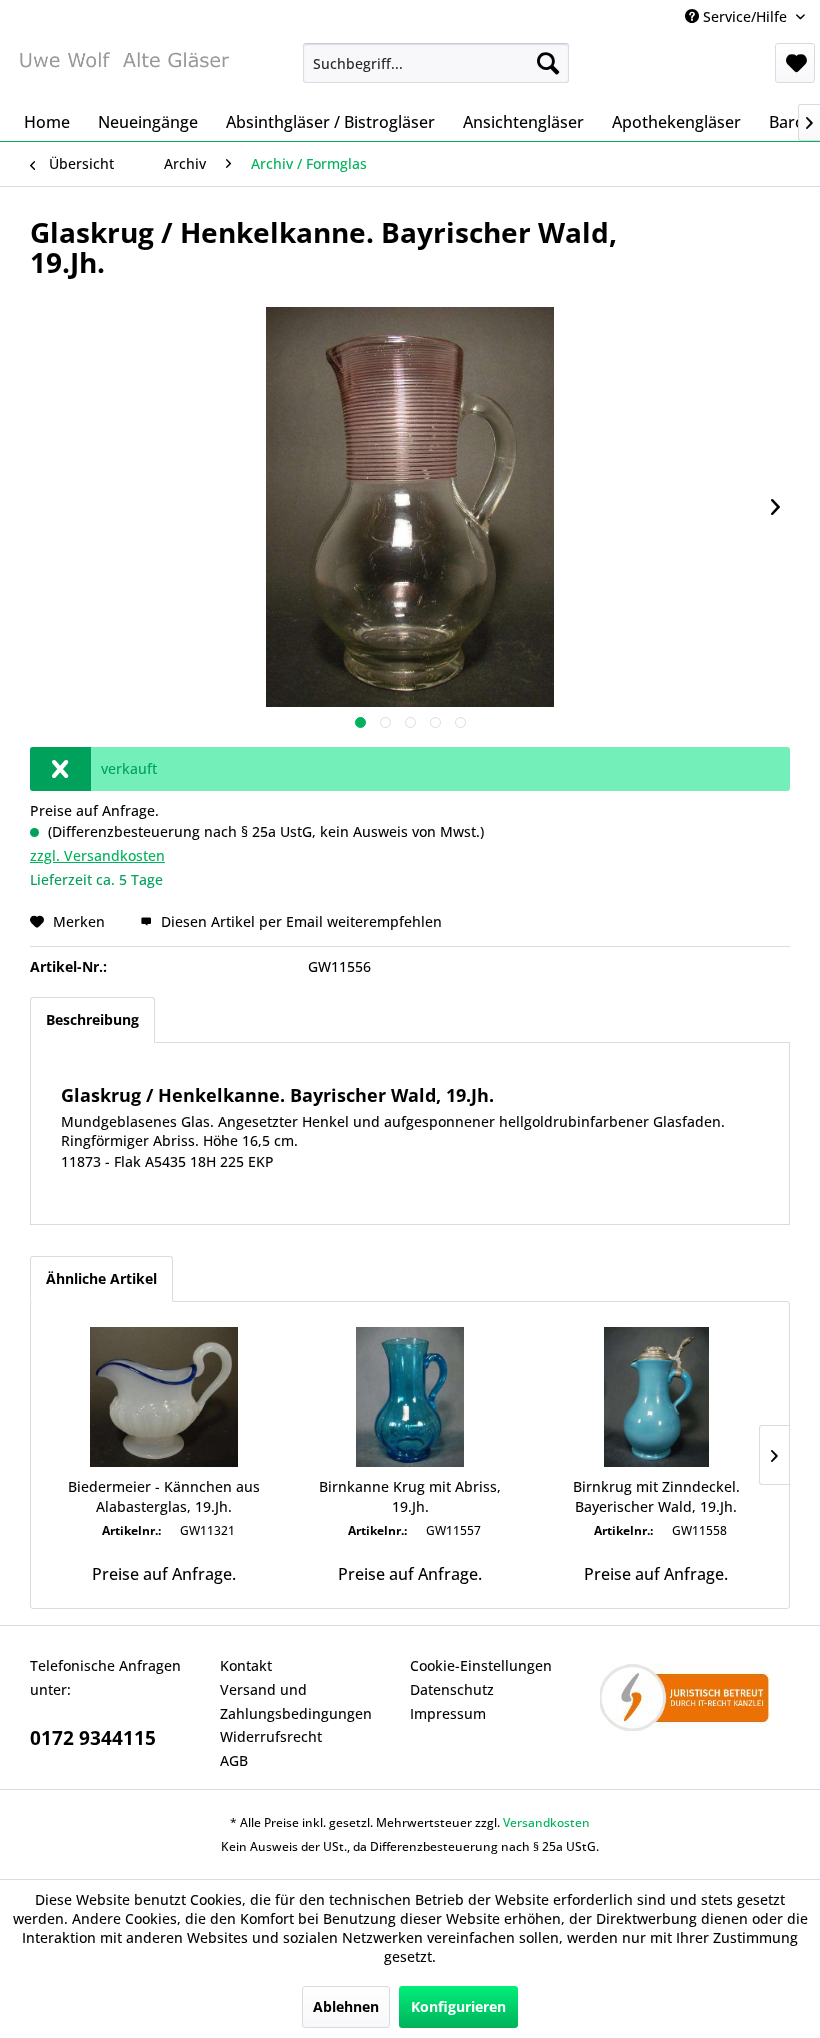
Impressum (448, 1713)
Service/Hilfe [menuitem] (745, 16)
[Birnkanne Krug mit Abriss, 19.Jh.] (410, 1397)
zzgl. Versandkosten (97, 855)
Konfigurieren (458, 2006)
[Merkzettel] (795, 63)
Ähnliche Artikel (101, 1278)
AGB (234, 1760)
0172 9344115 (93, 1738)
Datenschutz (452, 1689)
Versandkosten (546, 1822)
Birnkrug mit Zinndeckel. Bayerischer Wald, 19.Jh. (656, 1496)
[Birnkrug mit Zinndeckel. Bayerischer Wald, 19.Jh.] (656, 1397)
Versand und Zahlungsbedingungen (296, 1701)
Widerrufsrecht (271, 1736)
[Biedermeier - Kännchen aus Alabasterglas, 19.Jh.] (164, 1397)
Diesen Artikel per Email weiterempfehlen (299, 921)
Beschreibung (92, 1019)
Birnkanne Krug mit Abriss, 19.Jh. (410, 1496)
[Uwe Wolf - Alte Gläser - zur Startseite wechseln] (123, 68)
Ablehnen (346, 2006)
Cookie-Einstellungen (481, 1665)
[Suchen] (548, 63)
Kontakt (246, 1665)
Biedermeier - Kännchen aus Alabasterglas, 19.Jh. (164, 1496)
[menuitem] (436, 63)
